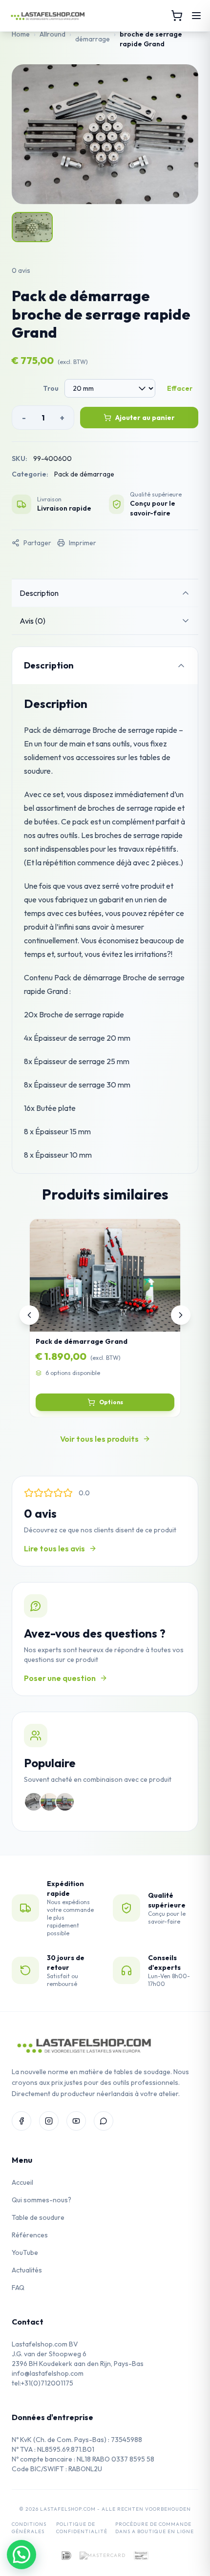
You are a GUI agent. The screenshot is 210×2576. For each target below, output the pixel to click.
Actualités (27, 2270)
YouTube (25, 2252)
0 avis (21, 270)
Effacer (180, 388)
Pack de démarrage (93, 34)
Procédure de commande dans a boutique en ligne (155, 2528)
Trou (51, 388)
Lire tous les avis (54, 1548)
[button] (21, 2555)
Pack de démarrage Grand (82, 1341)
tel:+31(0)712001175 (42, 2383)
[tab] (105, 593)
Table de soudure (38, 2217)
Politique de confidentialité (82, 2528)
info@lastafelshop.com (48, 2373)
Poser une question (60, 1678)
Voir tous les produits (99, 1439)
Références (30, 2235)
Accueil (22, 2182)
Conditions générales (29, 2528)
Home (21, 34)
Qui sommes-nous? (42, 2200)
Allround (52, 34)
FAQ (18, 2288)
